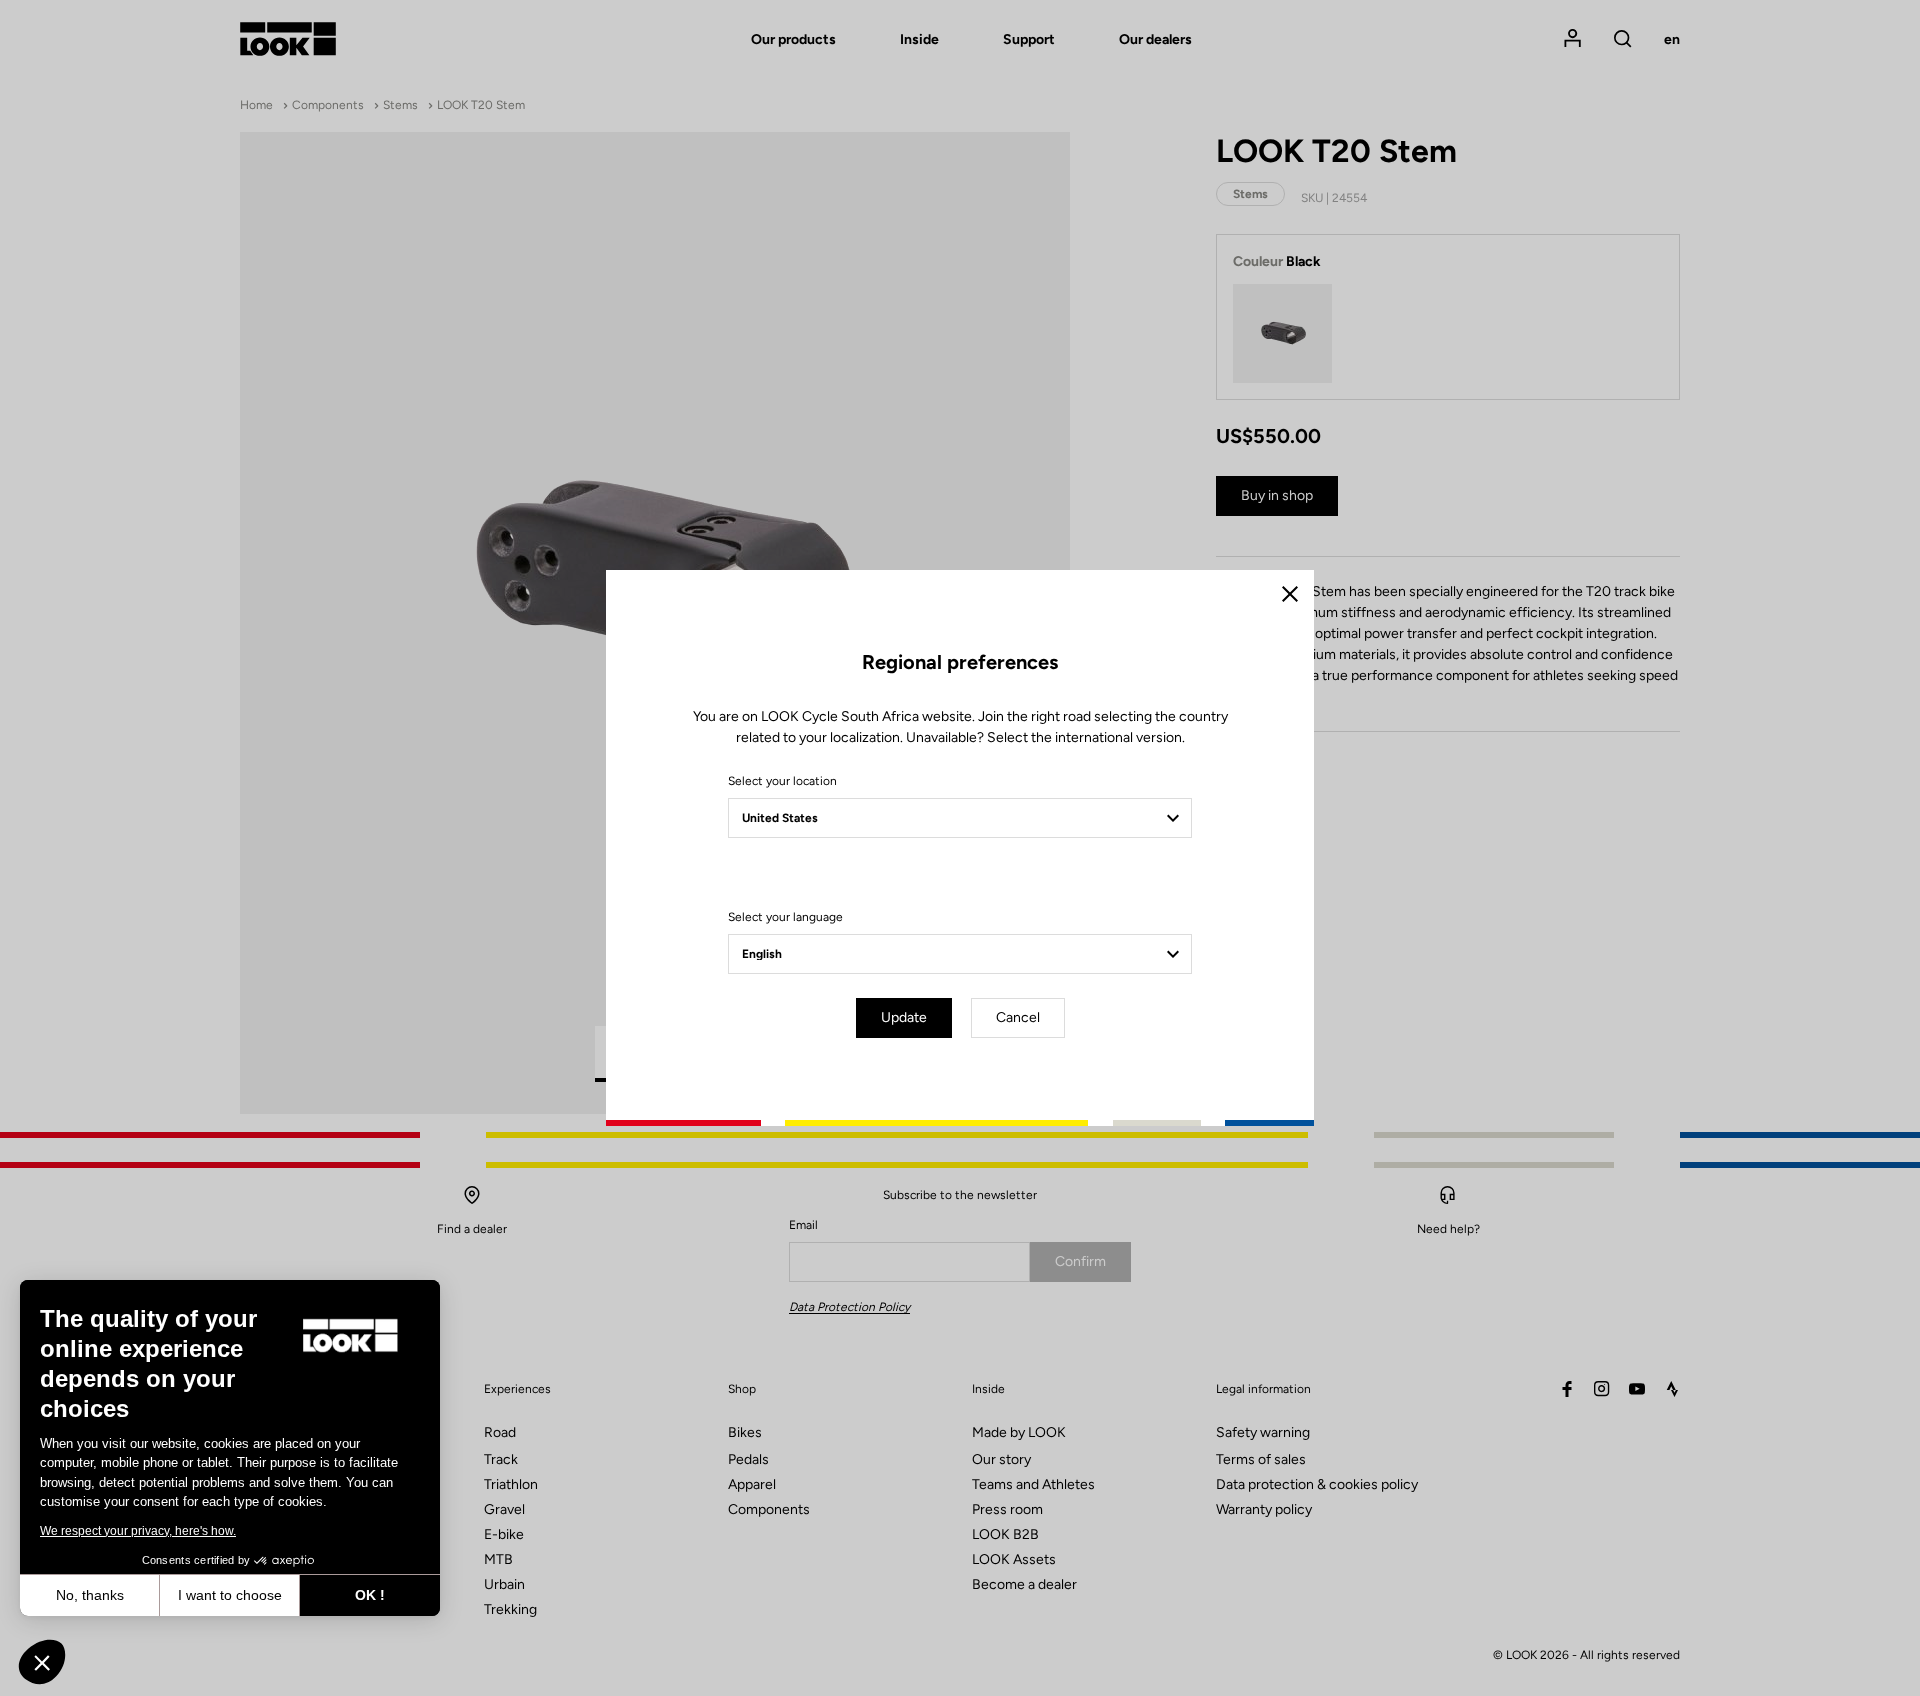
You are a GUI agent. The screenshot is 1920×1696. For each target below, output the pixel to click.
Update (904, 1017)
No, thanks (90, 1595)
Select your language (785, 917)
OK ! (370, 1595)
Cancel (1018, 1017)
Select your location (782, 781)
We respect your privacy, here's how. (138, 1531)
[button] (42, 1662)
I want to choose (230, 1595)
